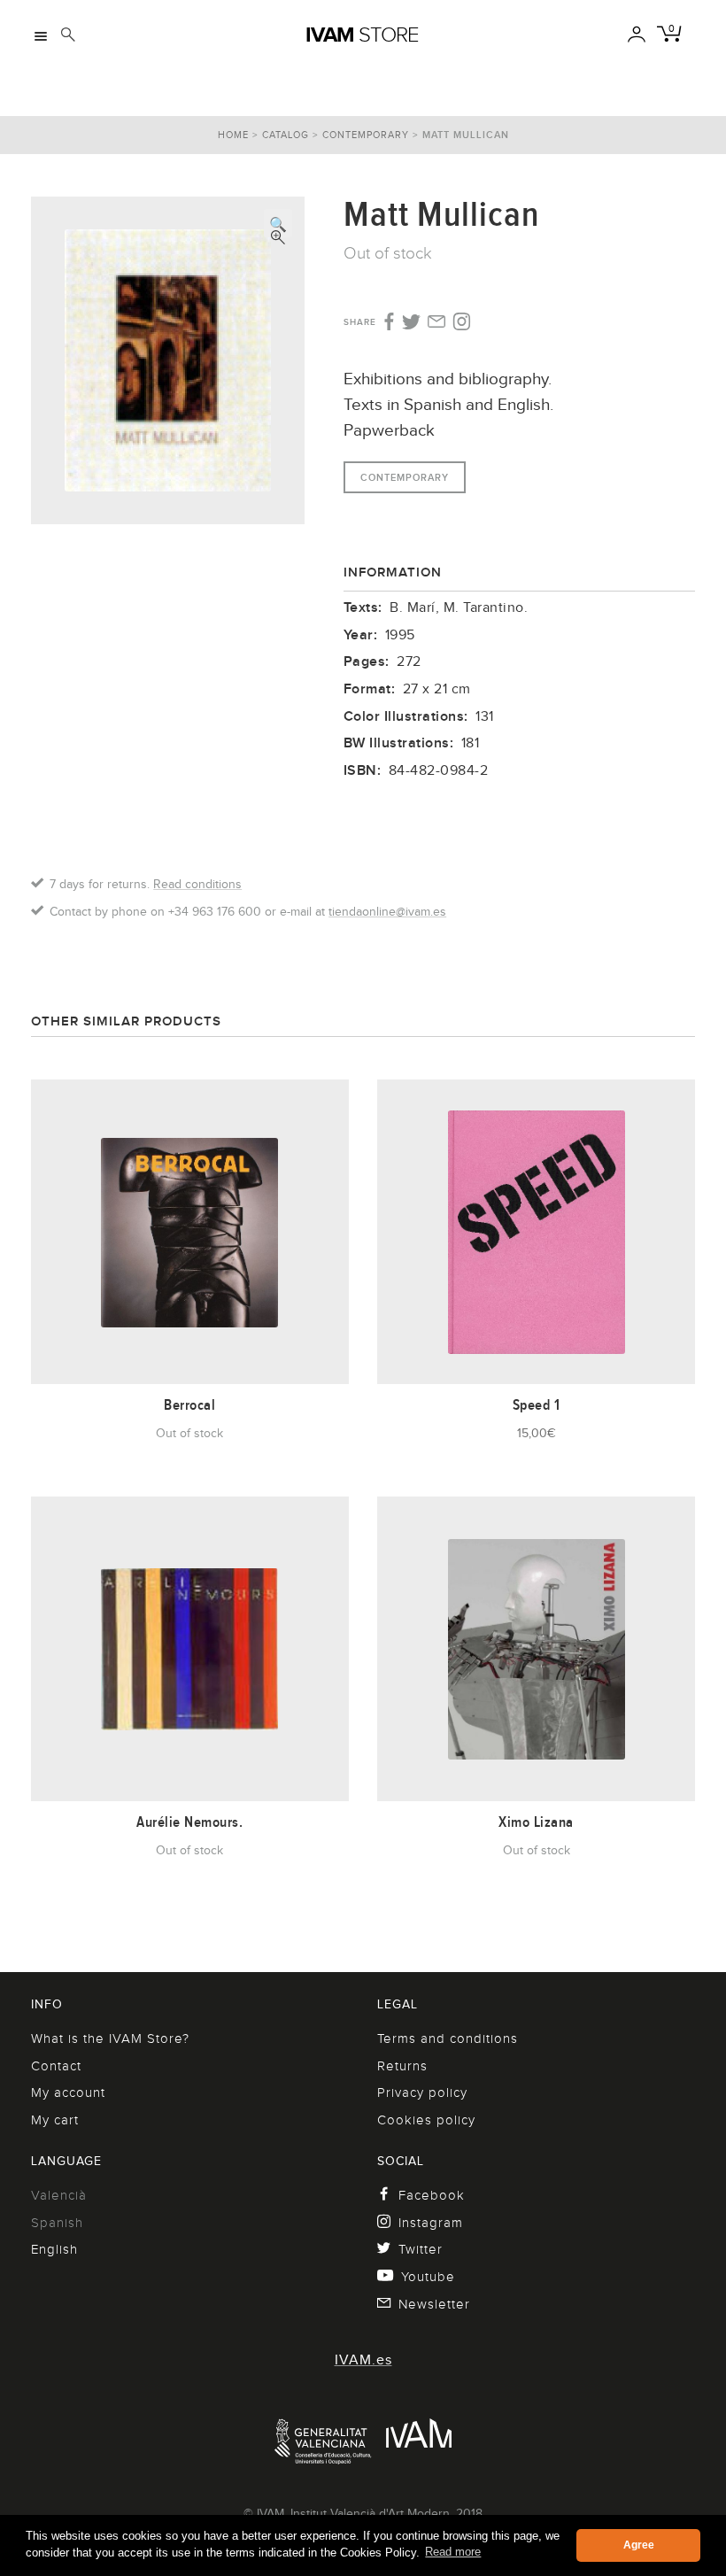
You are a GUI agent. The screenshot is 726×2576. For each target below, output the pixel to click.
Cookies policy (426, 2120)
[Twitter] (411, 323)
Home (233, 135)
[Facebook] (387, 322)
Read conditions (197, 884)
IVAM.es (363, 2360)
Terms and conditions (448, 2038)
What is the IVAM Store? (110, 2038)
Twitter (421, 2249)
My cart (55, 2120)
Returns (402, 2066)
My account (68, 2093)
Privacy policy (422, 2093)
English (54, 2249)
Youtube (428, 2277)
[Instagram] (462, 322)
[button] (278, 223)
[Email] (437, 323)
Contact (56, 2066)
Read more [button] (453, 2552)
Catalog (286, 135)
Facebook (432, 2195)
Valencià (59, 2195)
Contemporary (366, 135)
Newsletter (434, 2304)
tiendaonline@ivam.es (387, 911)
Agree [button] (639, 2545)
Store (362, 35)
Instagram (431, 2223)
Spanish (57, 2223)
